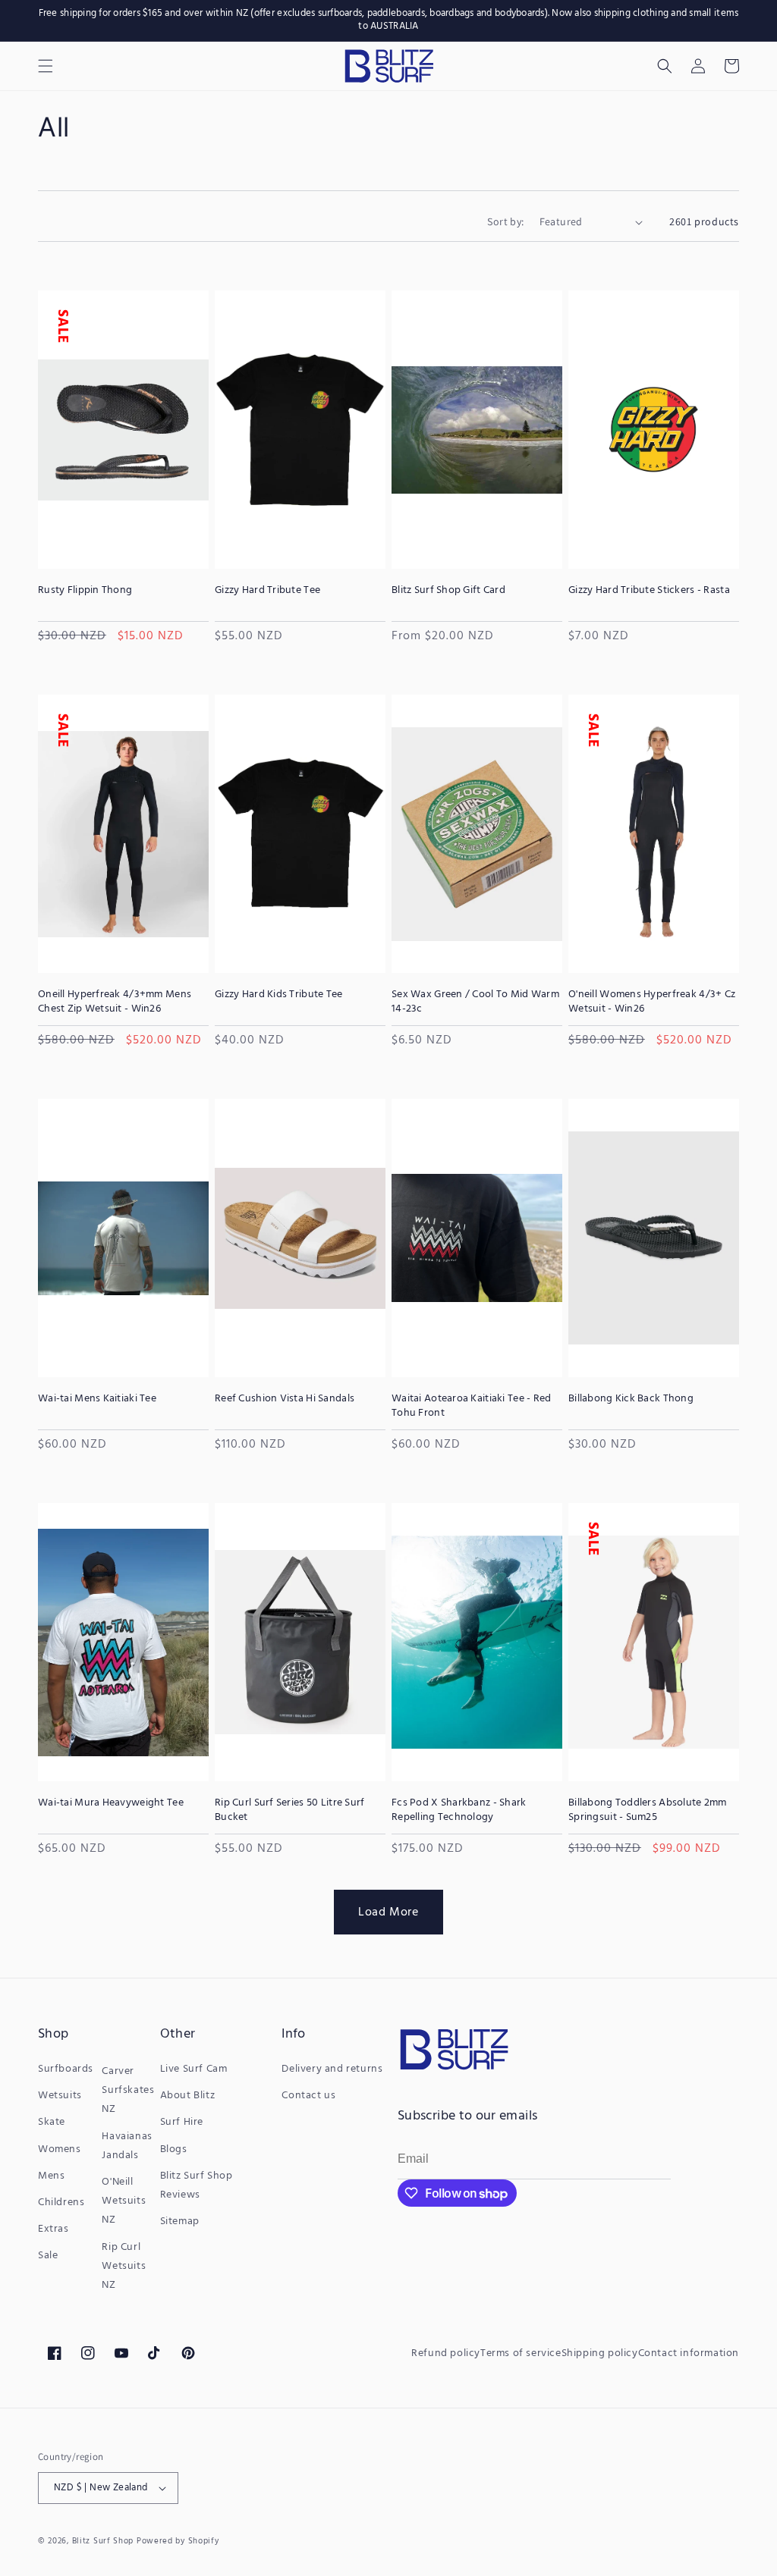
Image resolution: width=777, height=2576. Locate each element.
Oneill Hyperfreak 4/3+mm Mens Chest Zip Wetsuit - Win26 (115, 1002)
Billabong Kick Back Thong (631, 1399)
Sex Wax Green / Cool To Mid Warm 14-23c (475, 1002)
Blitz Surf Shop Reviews (197, 2185)
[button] (665, 66)
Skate (52, 2122)
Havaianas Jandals (127, 2146)
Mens (51, 2176)
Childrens (61, 2203)
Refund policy (446, 2353)
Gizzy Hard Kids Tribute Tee (279, 995)
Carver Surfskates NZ (128, 2090)
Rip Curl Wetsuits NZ (124, 2266)
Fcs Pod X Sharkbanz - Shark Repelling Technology (459, 1810)
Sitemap (180, 2221)
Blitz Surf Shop (103, 2541)
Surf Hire (182, 2122)
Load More (388, 1912)
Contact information (689, 2353)
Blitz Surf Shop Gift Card (448, 591)
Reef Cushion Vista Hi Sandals (285, 1399)
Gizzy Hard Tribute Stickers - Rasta (649, 591)
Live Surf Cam (194, 2069)
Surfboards (66, 2069)
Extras (53, 2229)
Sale (48, 2256)
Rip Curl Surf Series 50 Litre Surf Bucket (290, 1810)
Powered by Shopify (178, 2541)
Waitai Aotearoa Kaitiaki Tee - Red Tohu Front (472, 1406)
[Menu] (46, 66)
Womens (60, 2149)
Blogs (174, 2149)
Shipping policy (600, 2353)
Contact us (308, 2096)
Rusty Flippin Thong (85, 591)
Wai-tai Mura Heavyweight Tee (111, 1803)
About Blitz (188, 2096)
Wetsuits (60, 2096)
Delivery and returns (332, 2069)
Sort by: (505, 221)
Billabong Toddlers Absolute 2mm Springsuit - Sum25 (648, 1810)
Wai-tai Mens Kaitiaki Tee (97, 1399)
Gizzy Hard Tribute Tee (267, 591)
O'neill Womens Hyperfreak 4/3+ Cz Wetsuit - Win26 (652, 1002)
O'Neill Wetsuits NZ (124, 2201)
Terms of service (521, 2353)
